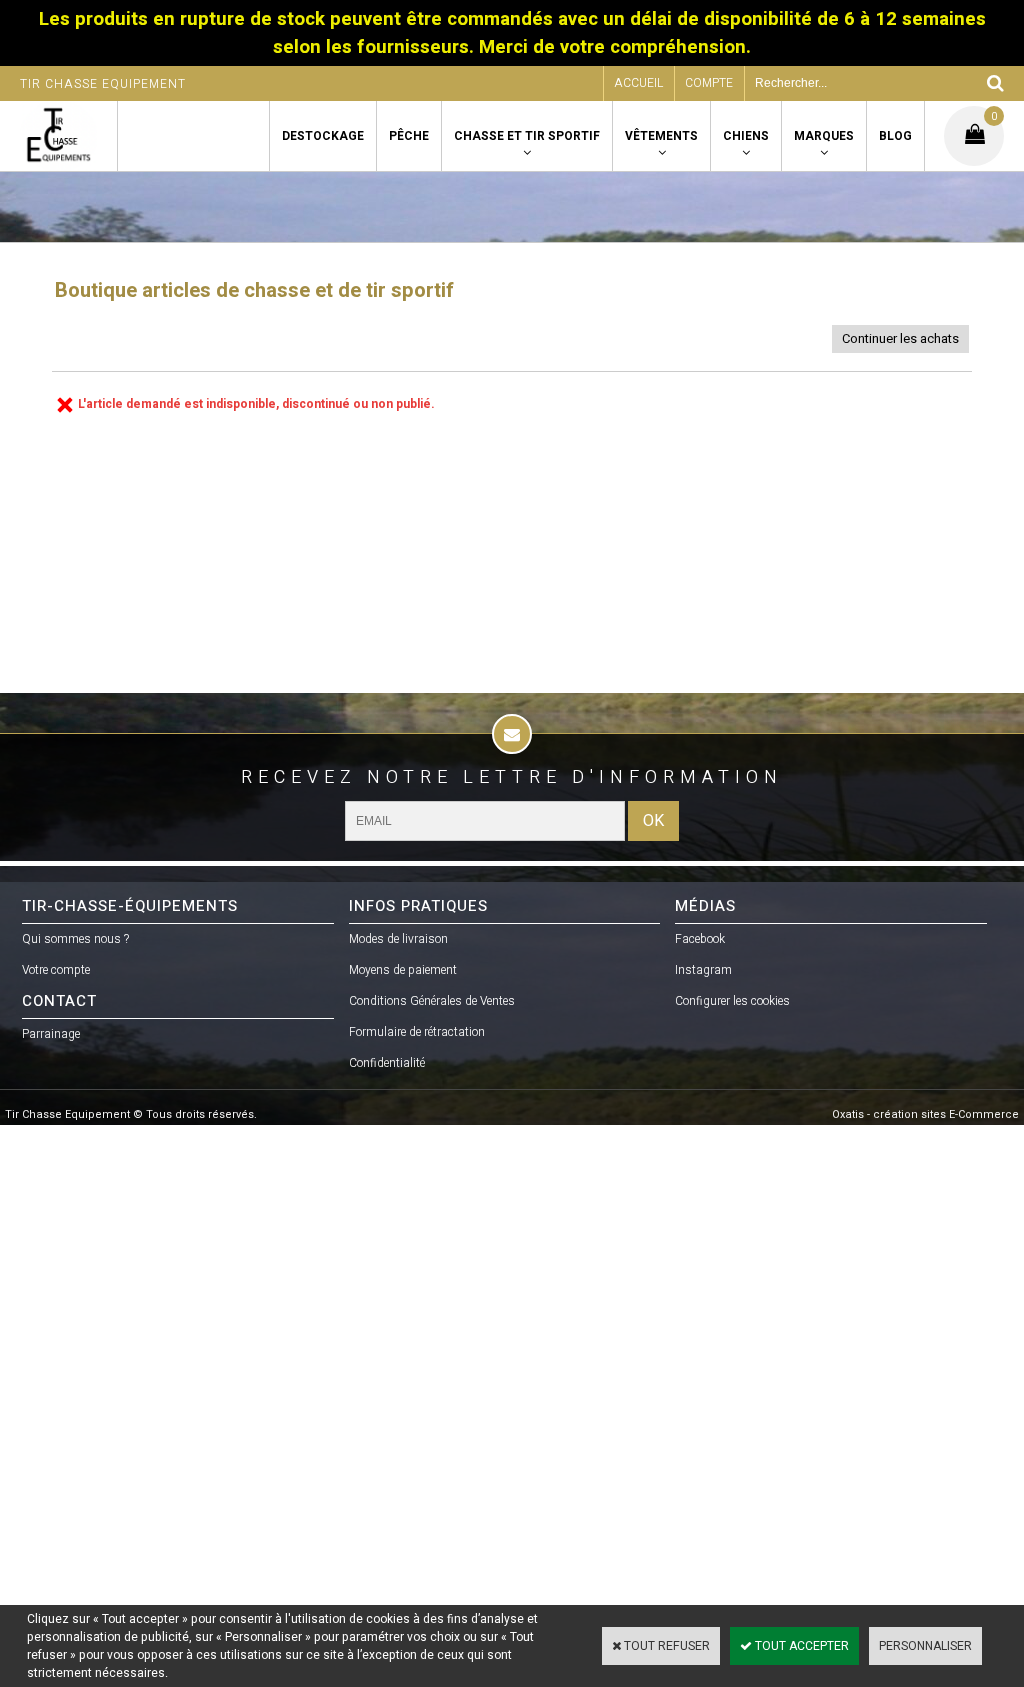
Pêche (409, 136)
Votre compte (56, 970)
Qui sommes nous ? (75, 939)
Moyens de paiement (403, 970)
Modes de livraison (398, 939)
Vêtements (661, 136)
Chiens (746, 136)
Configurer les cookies (732, 1001)
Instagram (703, 970)
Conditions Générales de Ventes (432, 1001)
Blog (895, 136)
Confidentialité (387, 1063)
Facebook (700, 939)
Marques (824, 136)
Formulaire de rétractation (417, 1032)
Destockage (323, 136)
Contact (59, 1001)
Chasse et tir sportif (527, 136)
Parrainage (51, 1034)
